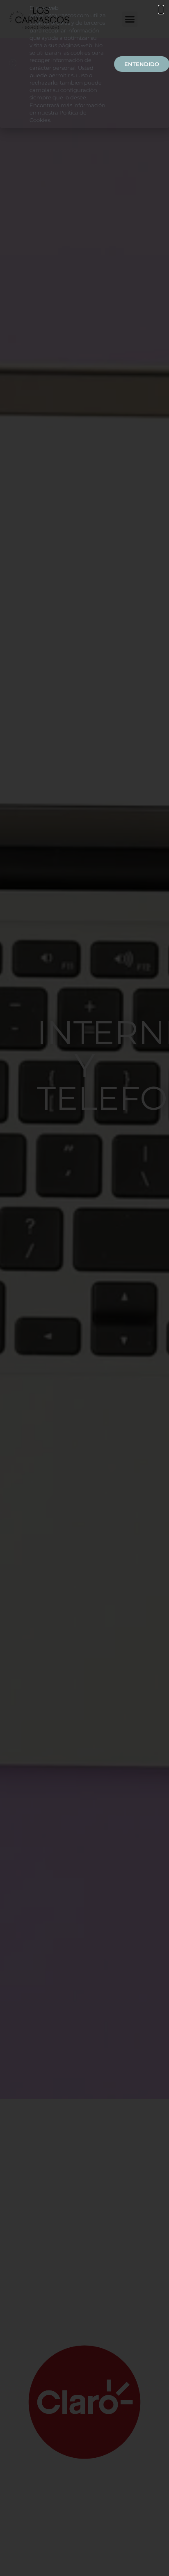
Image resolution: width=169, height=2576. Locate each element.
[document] (84, 1288)
